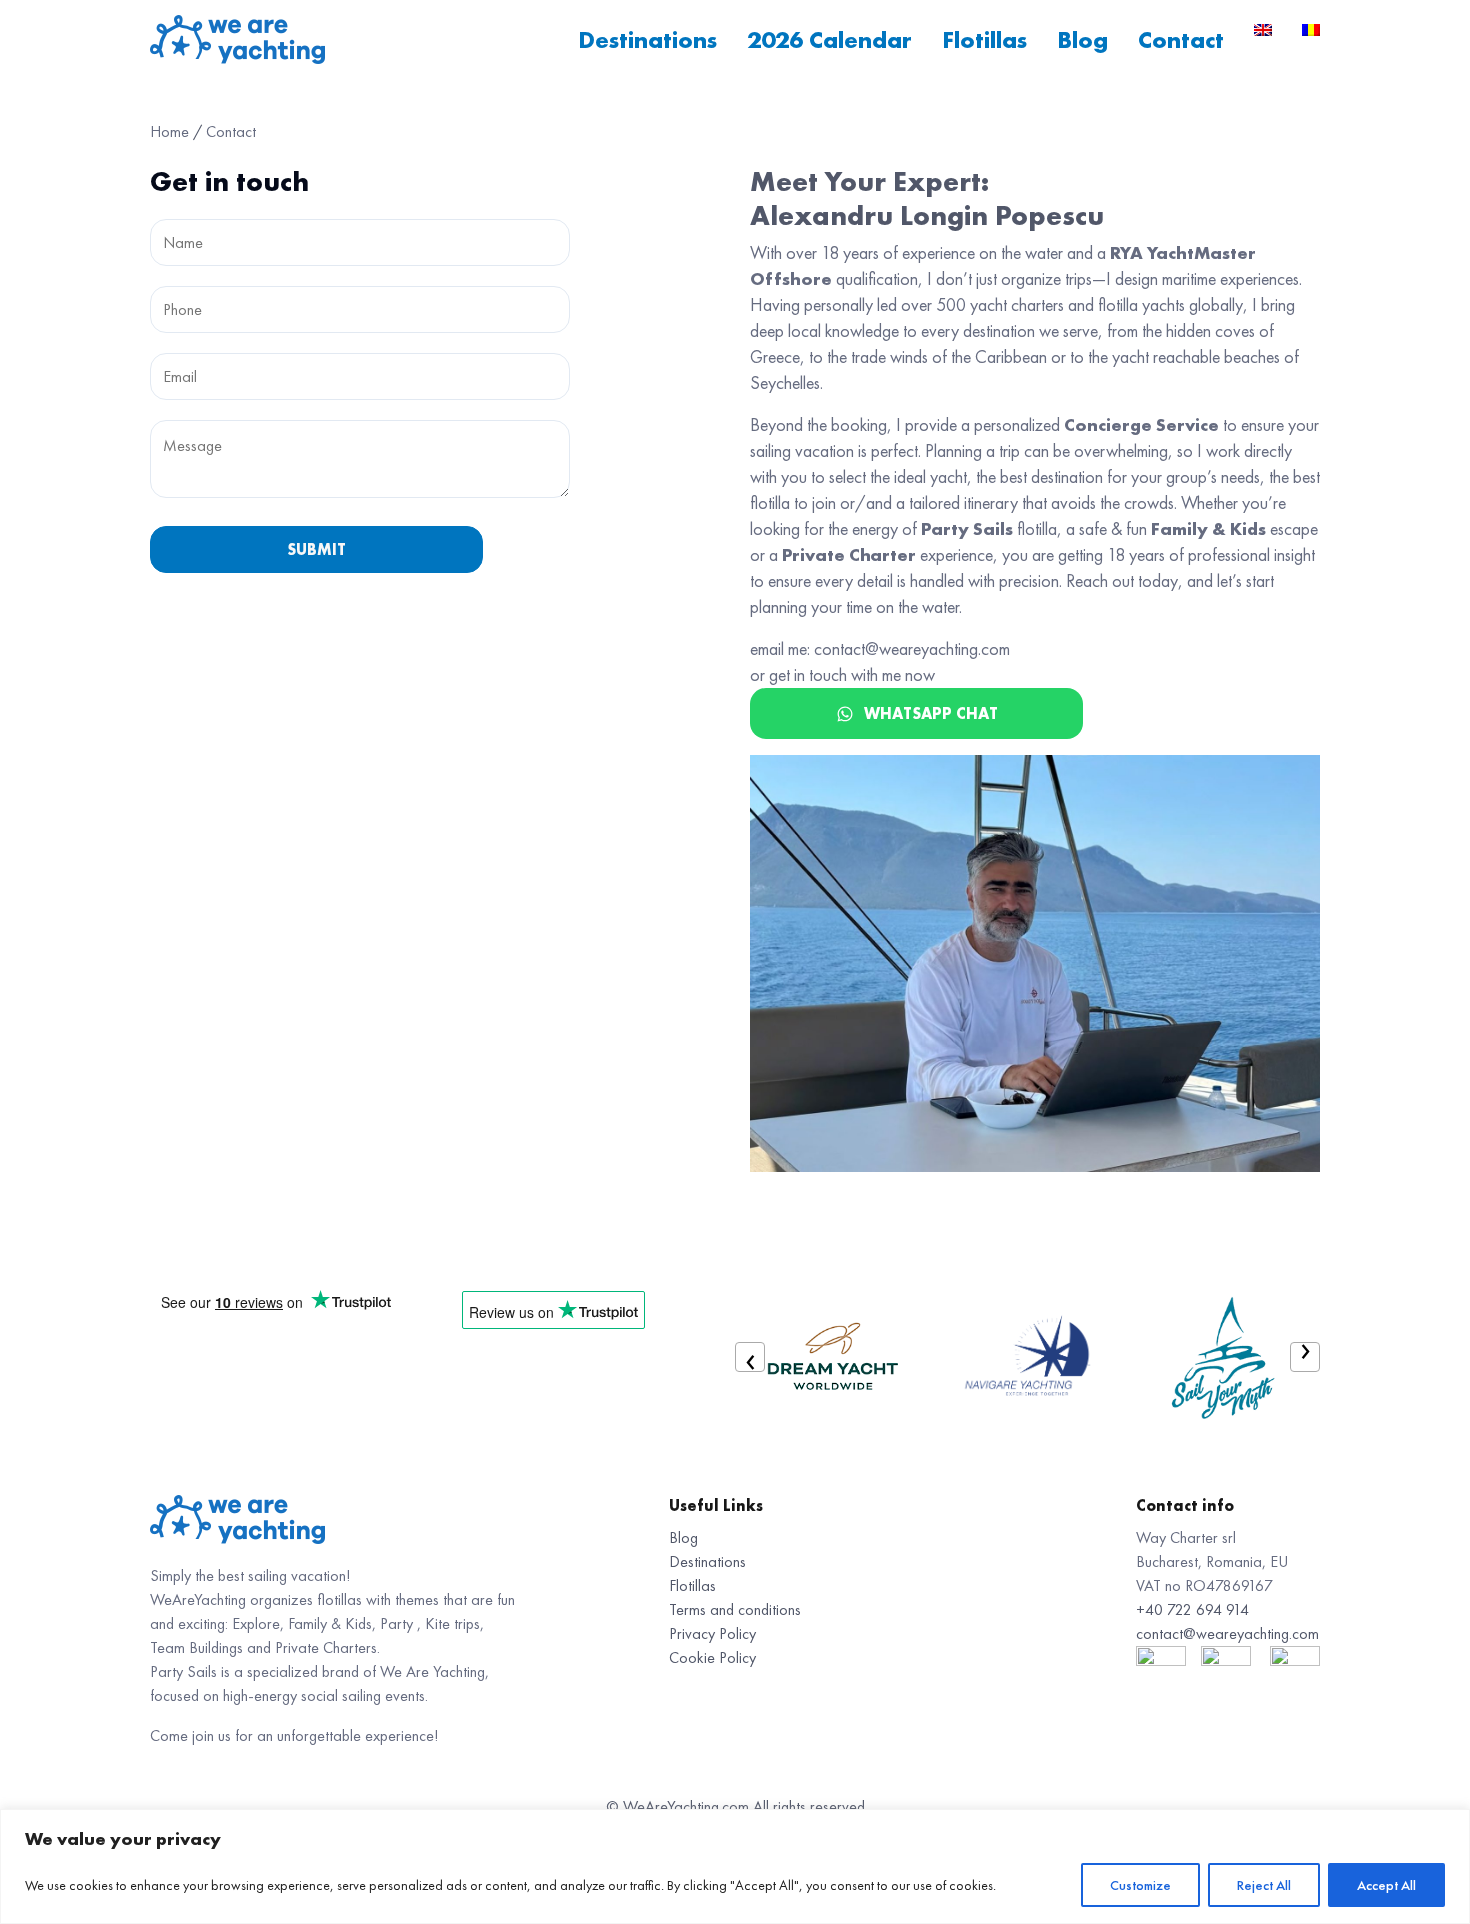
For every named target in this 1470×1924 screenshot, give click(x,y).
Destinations (647, 39)
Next (1305, 1357)
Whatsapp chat (931, 713)
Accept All (1386, 1885)
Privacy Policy (712, 1633)
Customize (1140, 1885)
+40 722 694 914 (1192, 1609)
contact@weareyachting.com (1227, 1633)
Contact (1181, 39)
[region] (735, 1866)
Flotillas (984, 39)
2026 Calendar (829, 39)
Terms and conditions (735, 1609)
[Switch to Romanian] (1311, 30)
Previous (750, 1357)
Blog (1082, 39)
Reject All (1264, 1885)
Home (169, 131)
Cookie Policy (712, 1657)
